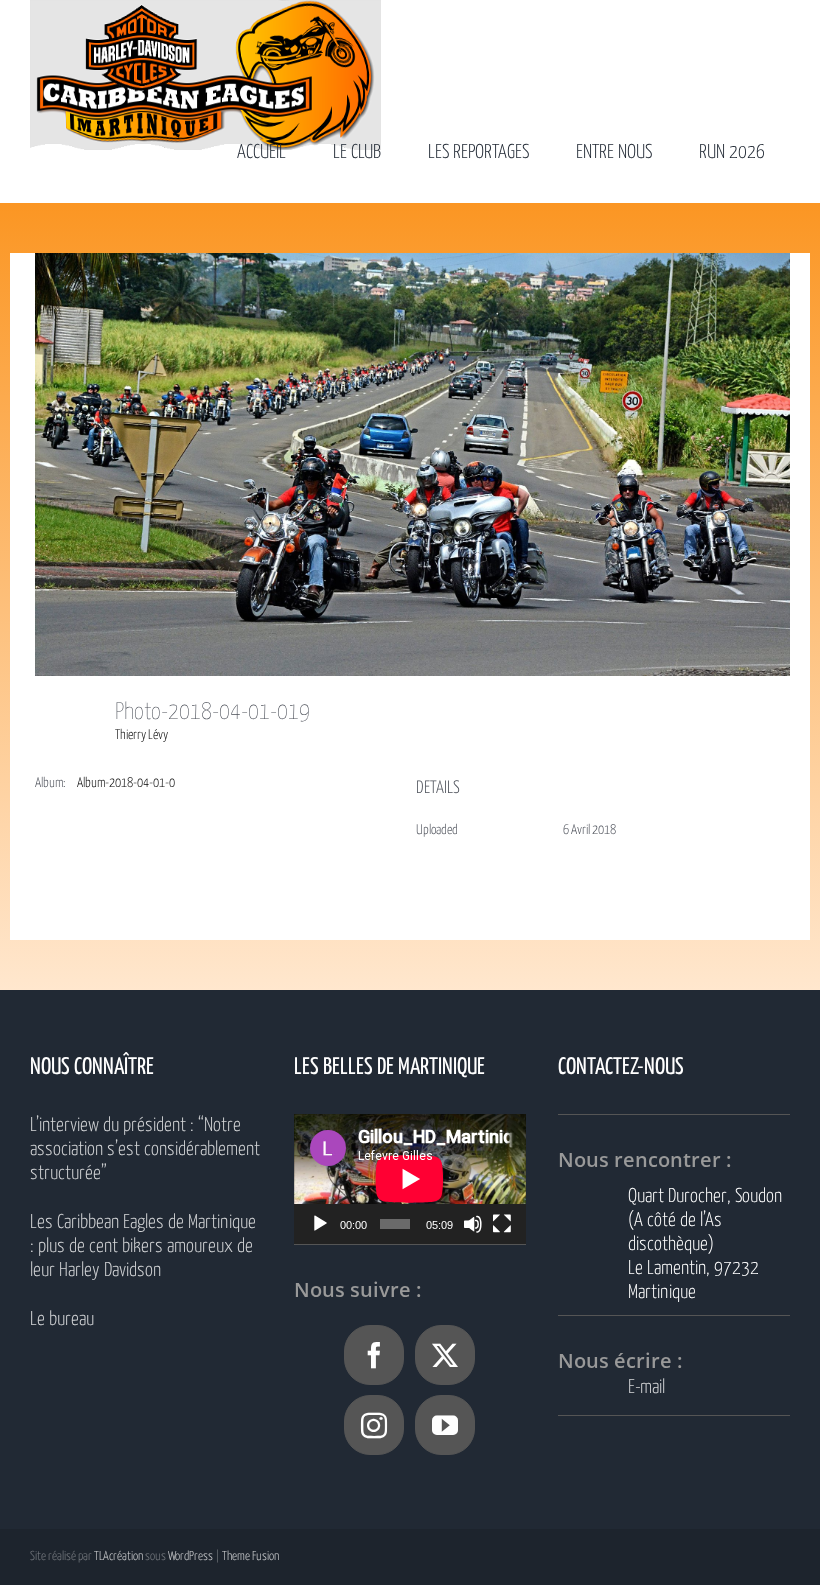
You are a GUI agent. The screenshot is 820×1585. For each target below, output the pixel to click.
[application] (410, 1179)
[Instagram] (374, 1425)
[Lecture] (320, 1224)
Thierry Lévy (141, 735)
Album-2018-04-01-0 (126, 783)
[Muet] (473, 1224)
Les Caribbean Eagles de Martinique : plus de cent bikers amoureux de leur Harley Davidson (143, 1246)
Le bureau (62, 1319)
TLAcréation (118, 1556)
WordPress (190, 1556)
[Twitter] (445, 1355)
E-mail (646, 1387)
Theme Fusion (250, 1556)
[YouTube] (445, 1425)
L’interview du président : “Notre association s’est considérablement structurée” (145, 1149)
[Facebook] (374, 1355)
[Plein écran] (502, 1224)
